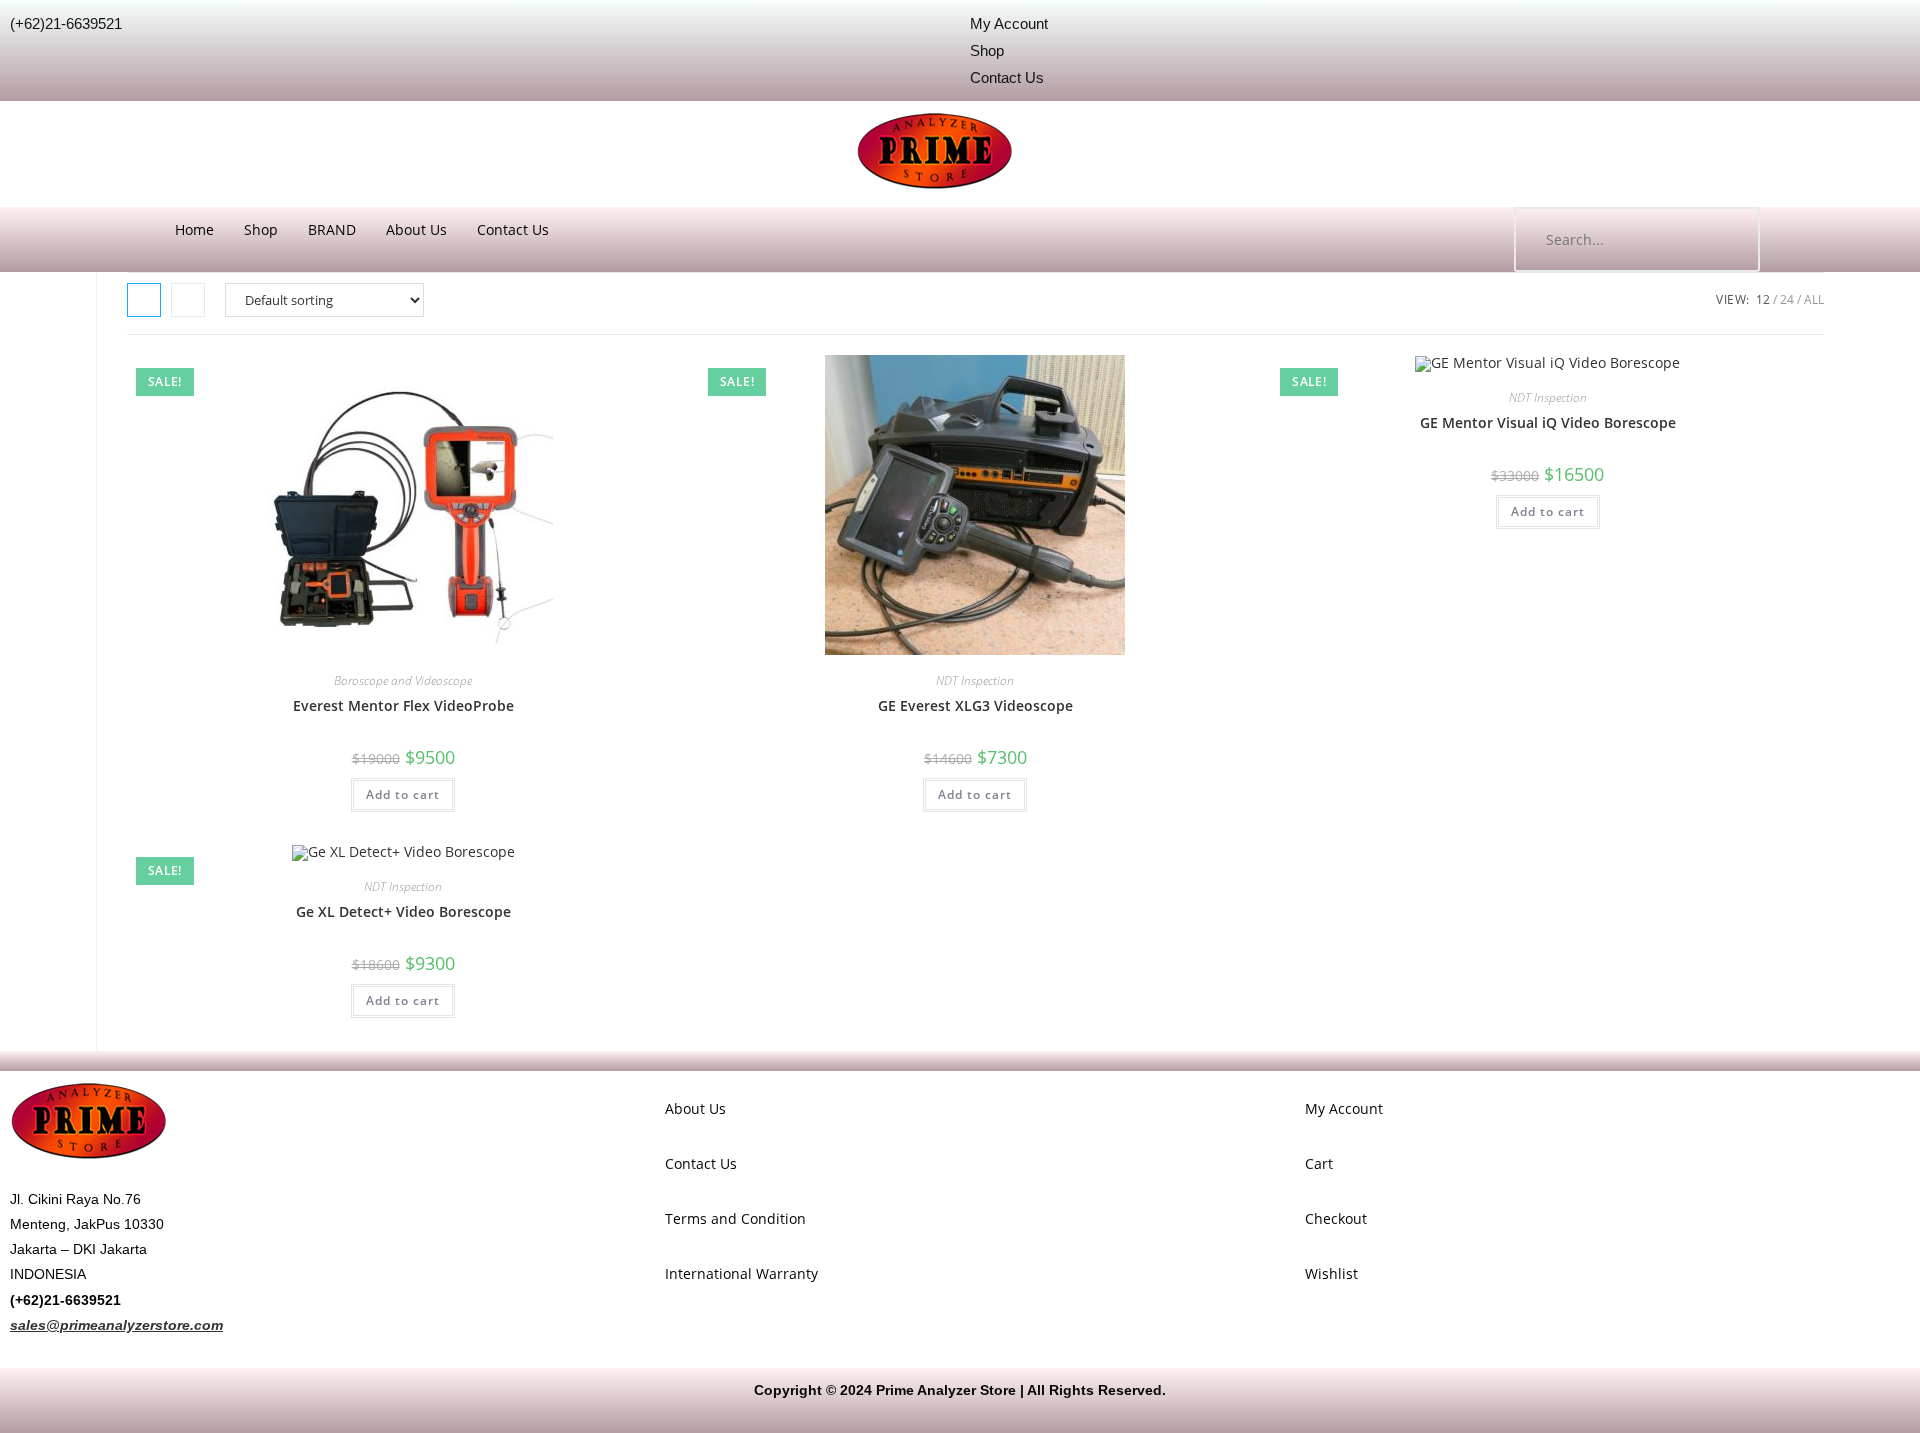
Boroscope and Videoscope (403, 680)
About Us (416, 229)
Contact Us (513, 229)
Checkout (1336, 1218)
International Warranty (741, 1273)
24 (1787, 299)
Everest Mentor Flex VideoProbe (403, 705)
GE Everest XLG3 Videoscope (975, 705)
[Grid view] (144, 300)
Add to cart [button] (403, 794)
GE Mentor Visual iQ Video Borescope (1548, 422)
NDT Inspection (975, 680)
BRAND (332, 229)
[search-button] (1725, 239)
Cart (1319, 1163)
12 (1763, 299)
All (1814, 299)
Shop (261, 229)
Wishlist (1331, 1273)
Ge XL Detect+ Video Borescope (403, 911)
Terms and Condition (735, 1218)
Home (194, 229)
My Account (1344, 1108)
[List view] (188, 300)
